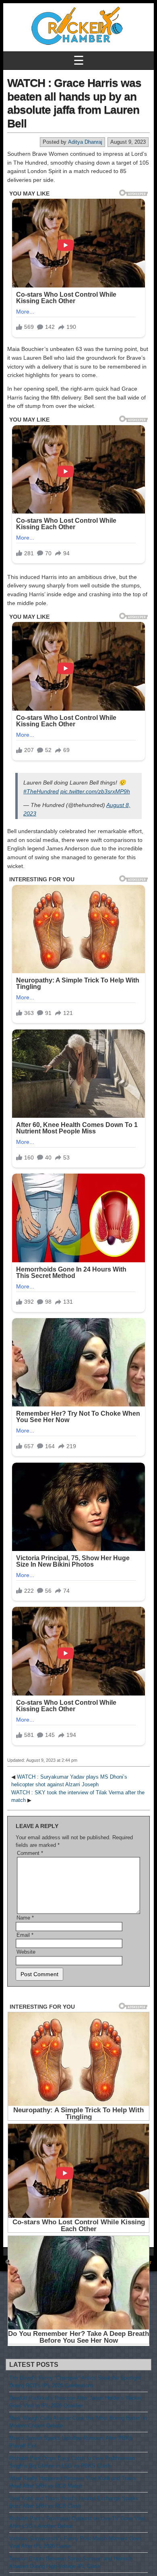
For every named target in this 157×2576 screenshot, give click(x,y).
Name (25, 1918)
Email (25, 1935)
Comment (30, 1853)
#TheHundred (41, 791)
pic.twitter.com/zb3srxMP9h (95, 791)
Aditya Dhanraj (85, 142)
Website (26, 1952)
